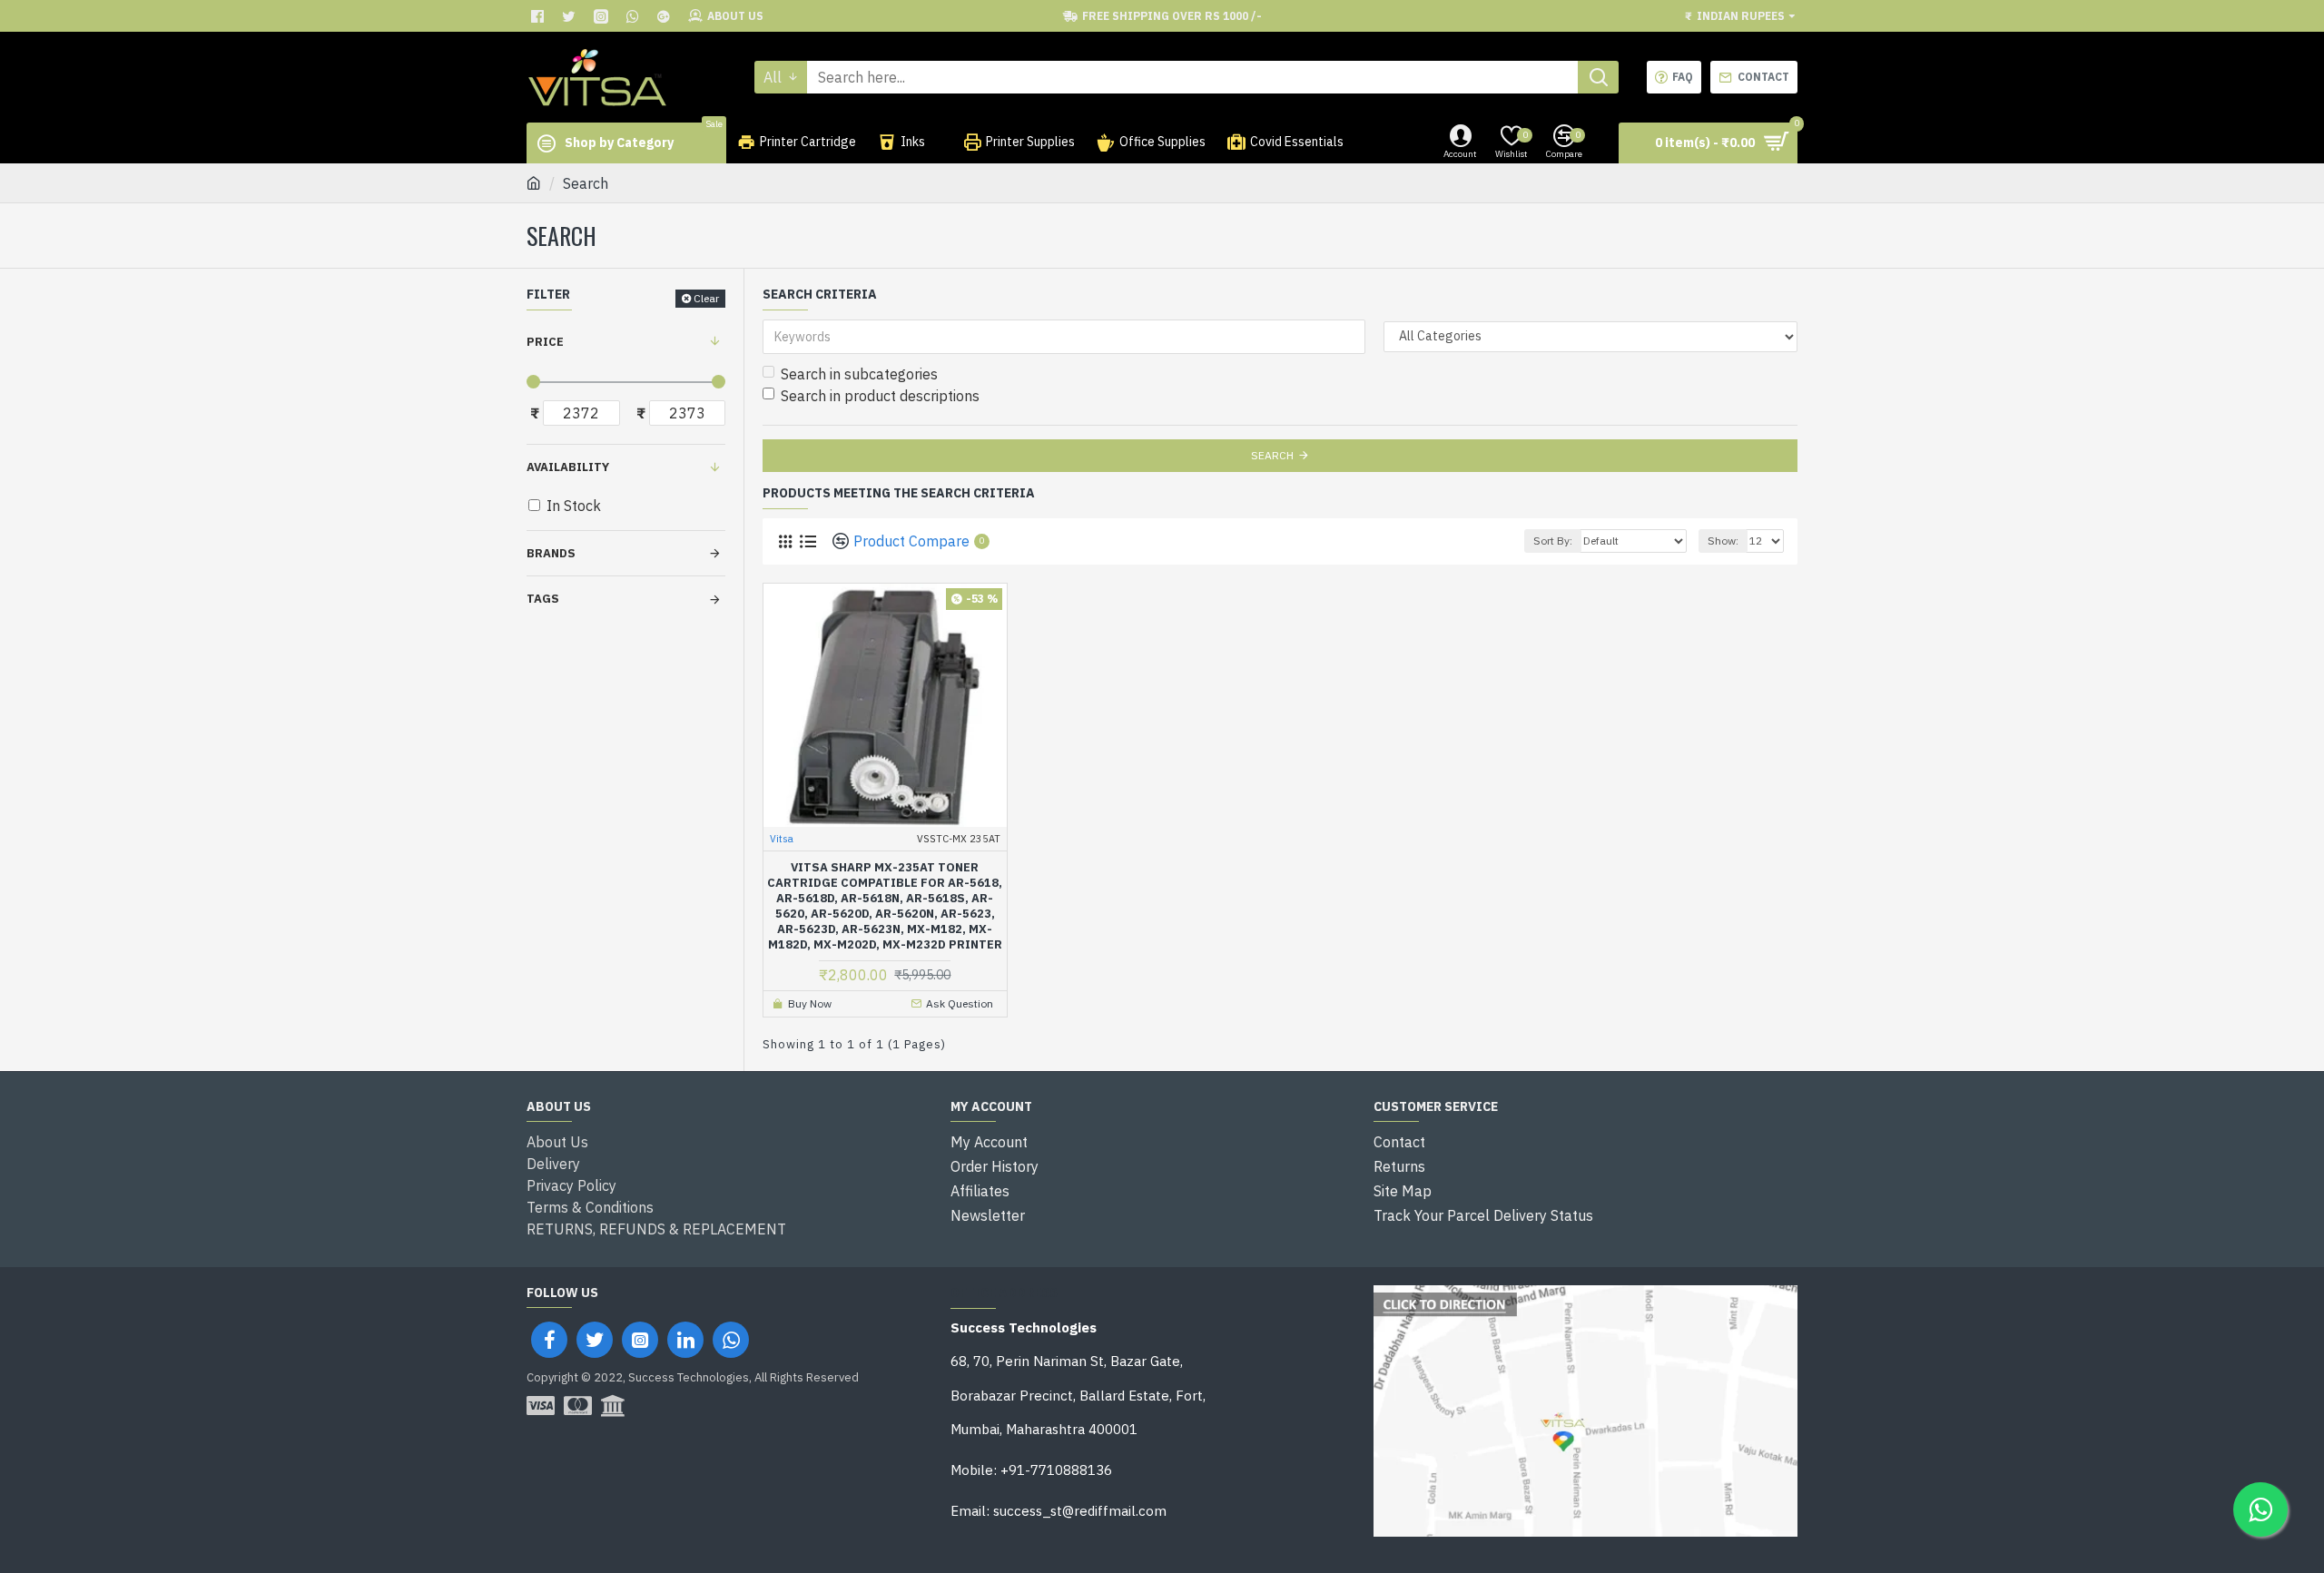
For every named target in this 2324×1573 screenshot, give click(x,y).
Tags (543, 599)
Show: (1723, 541)
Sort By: (1553, 541)
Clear (706, 298)
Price (545, 342)
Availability (568, 467)
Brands (551, 553)
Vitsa (782, 839)
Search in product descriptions (880, 396)
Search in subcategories (859, 374)
